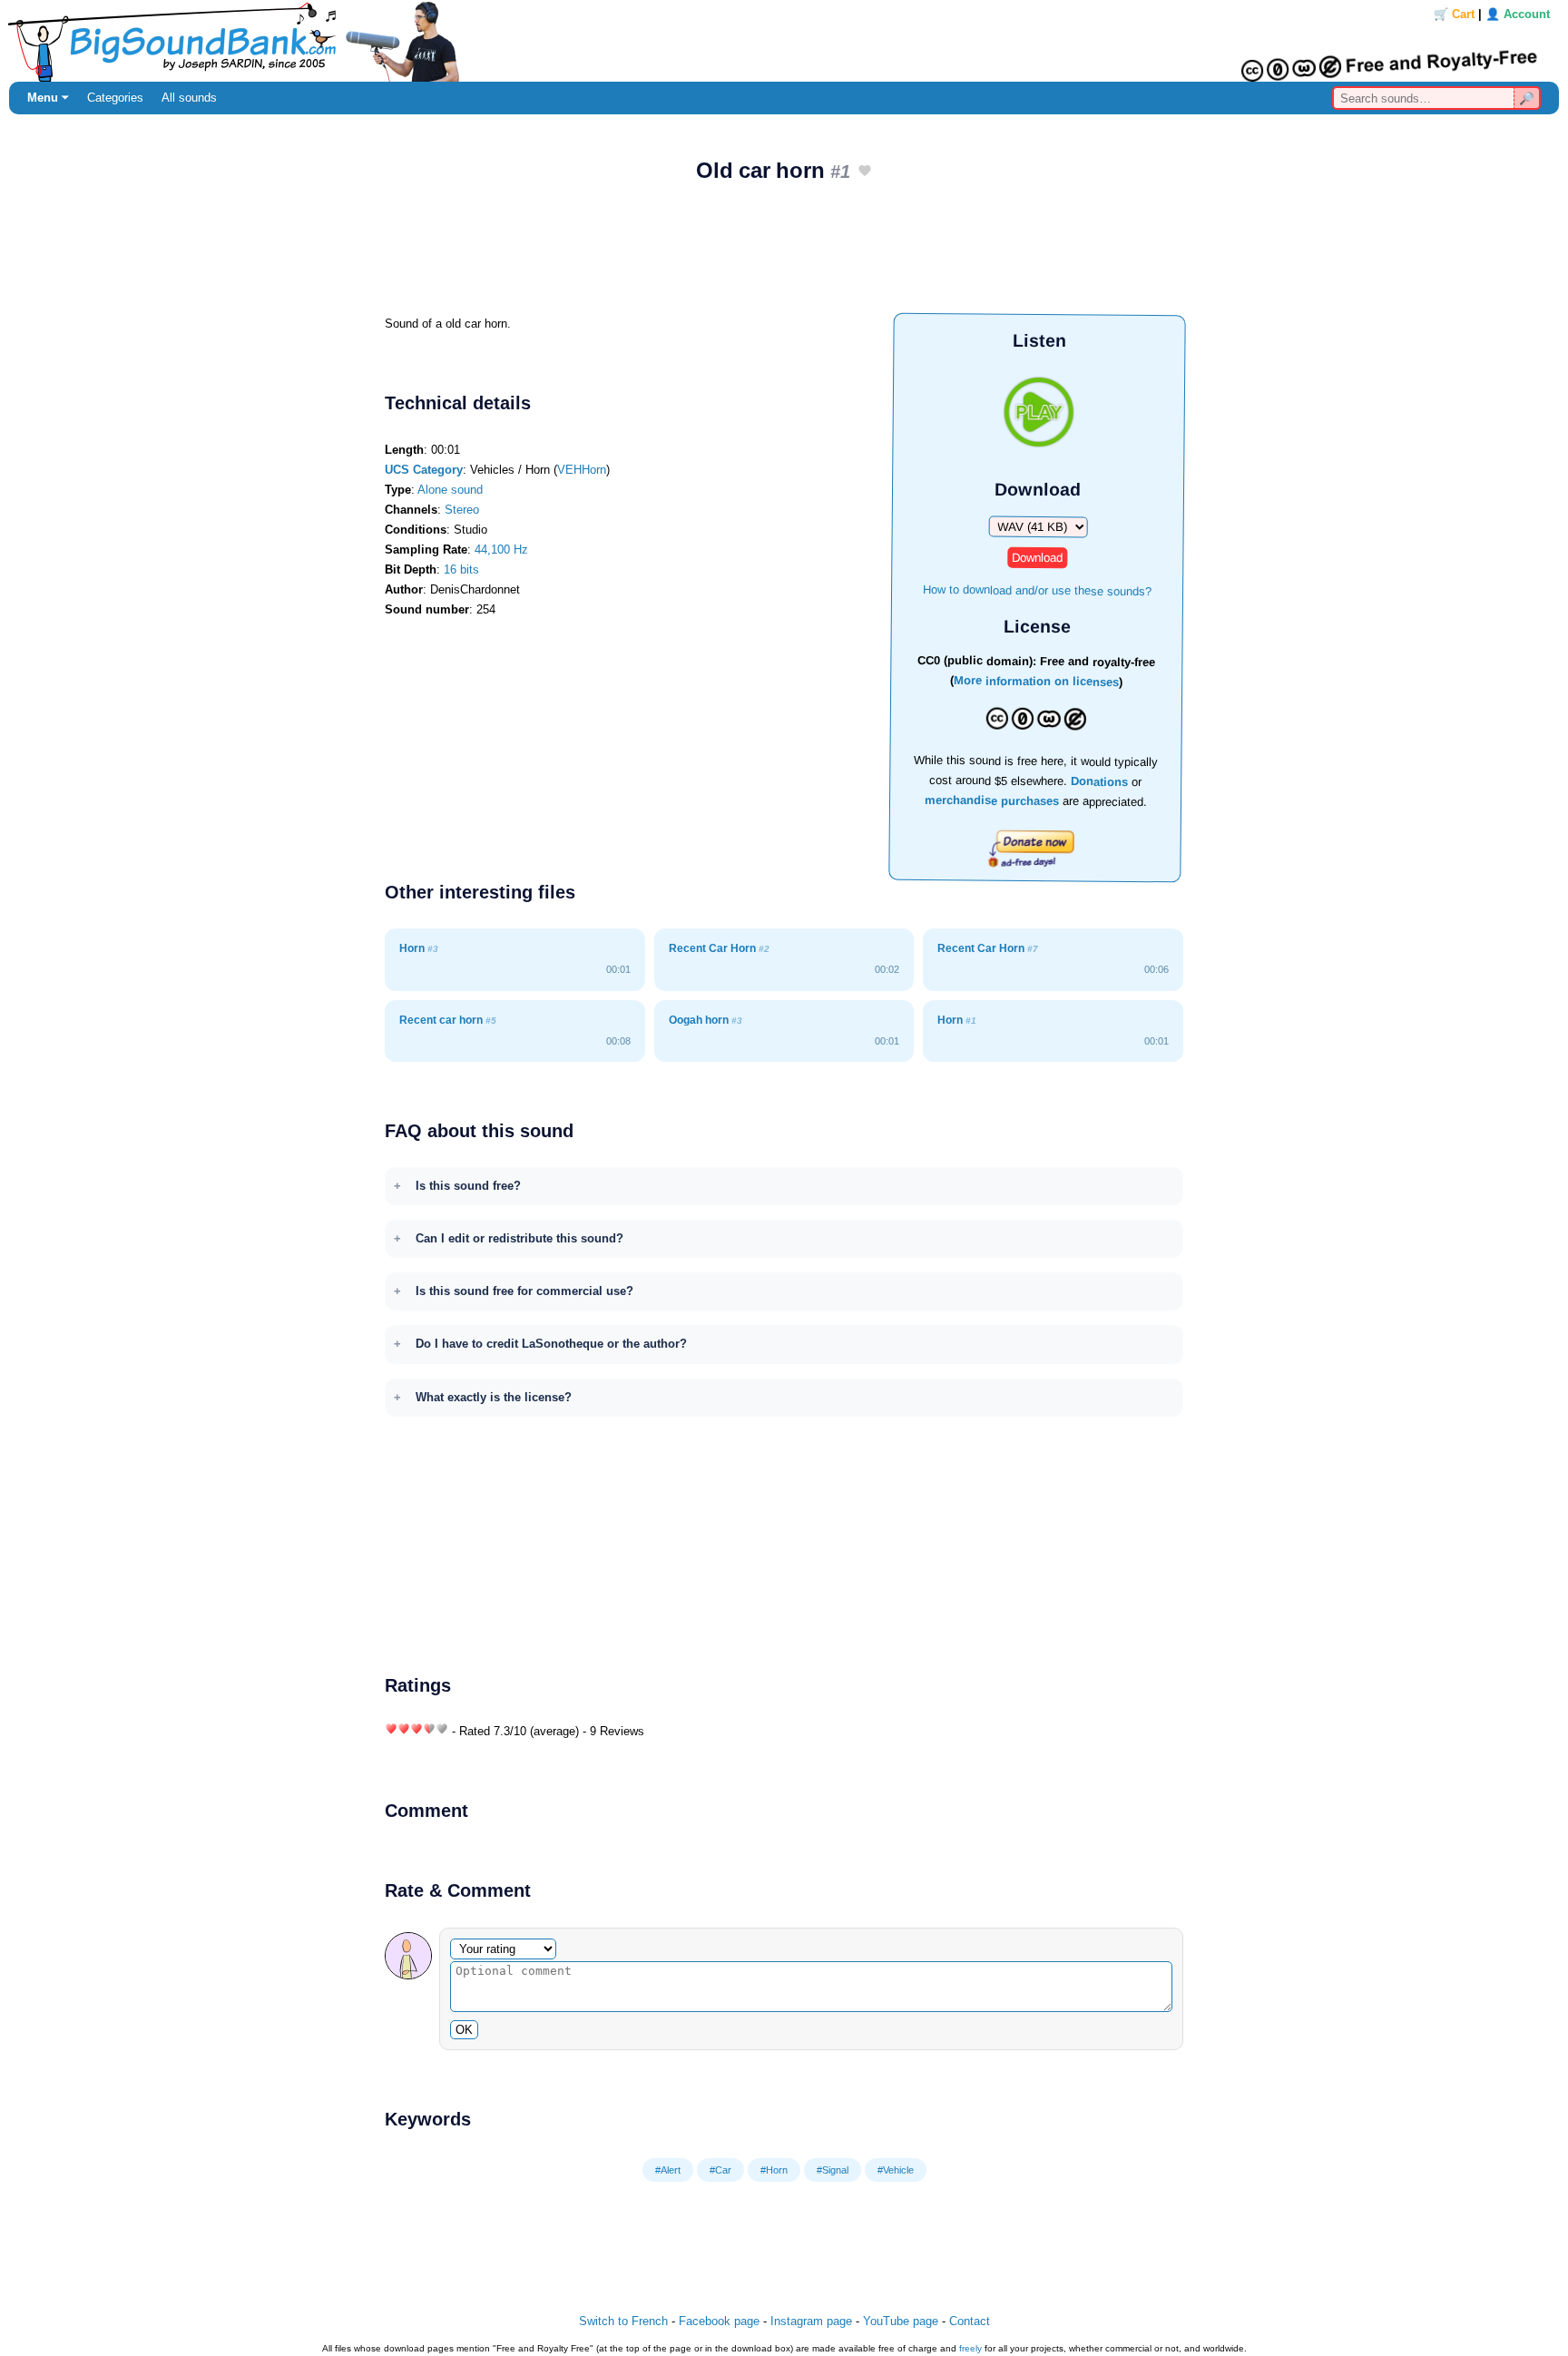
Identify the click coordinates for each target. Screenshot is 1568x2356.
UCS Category (424, 470)
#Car (720, 2170)
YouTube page (901, 2321)
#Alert (668, 2170)
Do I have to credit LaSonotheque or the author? (551, 1344)
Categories (115, 98)
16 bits (461, 569)
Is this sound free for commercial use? (524, 1291)
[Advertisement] (784, 255)
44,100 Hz (501, 550)
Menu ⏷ (48, 98)
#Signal (833, 2170)
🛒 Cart (1454, 14)
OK (464, 2030)
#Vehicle (896, 2170)
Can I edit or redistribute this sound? (519, 1238)
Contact (970, 2321)
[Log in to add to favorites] (865, 172)
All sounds (189, 98)
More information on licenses (1036, 682)
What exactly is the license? (494, 1397)
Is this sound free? (468, 1186)
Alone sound (450, 490)
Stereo (462, 510)
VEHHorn (582, 470)
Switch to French (623, 2321)
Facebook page (719, 2321)
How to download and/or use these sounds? (1037, 589)
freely (970, 2348)
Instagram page (811, 2321)
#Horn (774, 2170)
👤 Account (1518, 14)
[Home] (784, 41)
